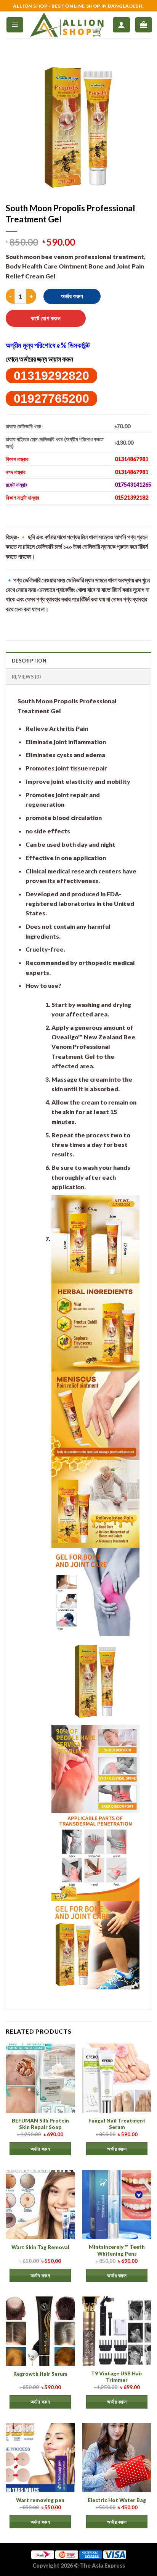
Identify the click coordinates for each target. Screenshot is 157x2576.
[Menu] (15, 25)
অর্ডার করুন (72, 296)
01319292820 (51, 376)
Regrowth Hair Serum (40, 2374)
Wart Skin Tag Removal (40, 2247)
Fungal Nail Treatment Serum (117, 2124)
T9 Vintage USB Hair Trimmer (117, 2377)
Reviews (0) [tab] (26, 677)
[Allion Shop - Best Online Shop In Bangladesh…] (68, 25)
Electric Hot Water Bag (117, 2500)
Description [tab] (29, 661)
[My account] (121, 25)
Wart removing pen (40, 2500)
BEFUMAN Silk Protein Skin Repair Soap (40, 2124)
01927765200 (51, 399)
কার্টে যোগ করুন (46, 318)
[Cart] (144, 25)
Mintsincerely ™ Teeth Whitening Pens (117, 2250)
